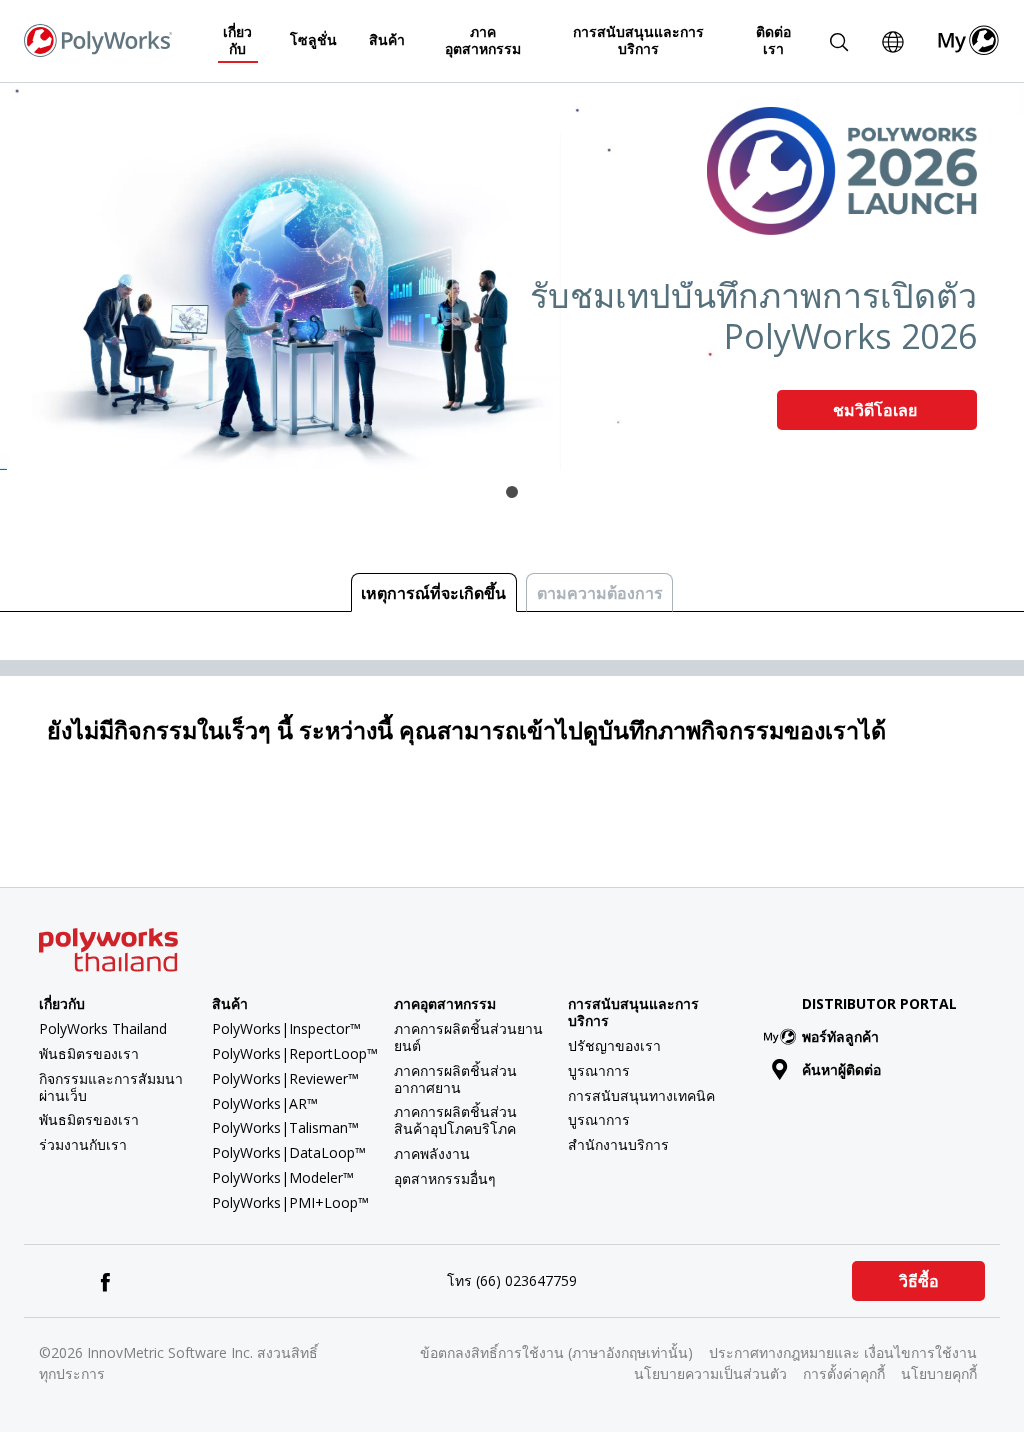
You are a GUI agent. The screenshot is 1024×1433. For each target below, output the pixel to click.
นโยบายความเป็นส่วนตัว (710, 1373)
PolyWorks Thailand (103, 1028)
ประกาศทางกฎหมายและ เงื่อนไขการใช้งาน (843, 1352)
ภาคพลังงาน (432, 1153)
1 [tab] (512, 492)
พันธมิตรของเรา (89, 1053)
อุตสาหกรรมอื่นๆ (445, 1178)
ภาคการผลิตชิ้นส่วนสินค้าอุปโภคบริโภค (455, 1120)
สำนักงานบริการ (618, 1144)
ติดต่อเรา (773, 40)
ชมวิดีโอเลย (877, 410)
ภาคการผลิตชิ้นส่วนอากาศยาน (455, 1079)
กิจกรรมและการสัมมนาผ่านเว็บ (111, 1087)
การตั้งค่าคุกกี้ (844, 1373)
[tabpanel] (512, 276)
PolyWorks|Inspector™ (286, 1028)
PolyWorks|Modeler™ (283, 1177)
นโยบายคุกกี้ (939, 1373)
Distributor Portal (879, 1003)
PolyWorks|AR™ (265, 1103)
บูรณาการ (599, 1070)
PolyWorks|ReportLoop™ (295, 1053)
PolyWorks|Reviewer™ (285, 1078)
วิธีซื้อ (919, 1281)
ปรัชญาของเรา (614, 1045)
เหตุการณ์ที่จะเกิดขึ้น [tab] (433, 593)
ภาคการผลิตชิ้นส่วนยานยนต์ (468, 1037)
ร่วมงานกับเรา (83, 1144)
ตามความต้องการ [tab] (600, 593)
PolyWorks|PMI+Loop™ (290, 1202)
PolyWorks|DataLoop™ (289, 1152)
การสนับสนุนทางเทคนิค (641, 1095)
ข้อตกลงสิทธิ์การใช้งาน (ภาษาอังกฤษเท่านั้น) (556, 1352)
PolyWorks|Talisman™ (285, 1127)
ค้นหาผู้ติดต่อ (841, 1069)
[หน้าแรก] (98, 39)
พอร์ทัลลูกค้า (840, 1036)
